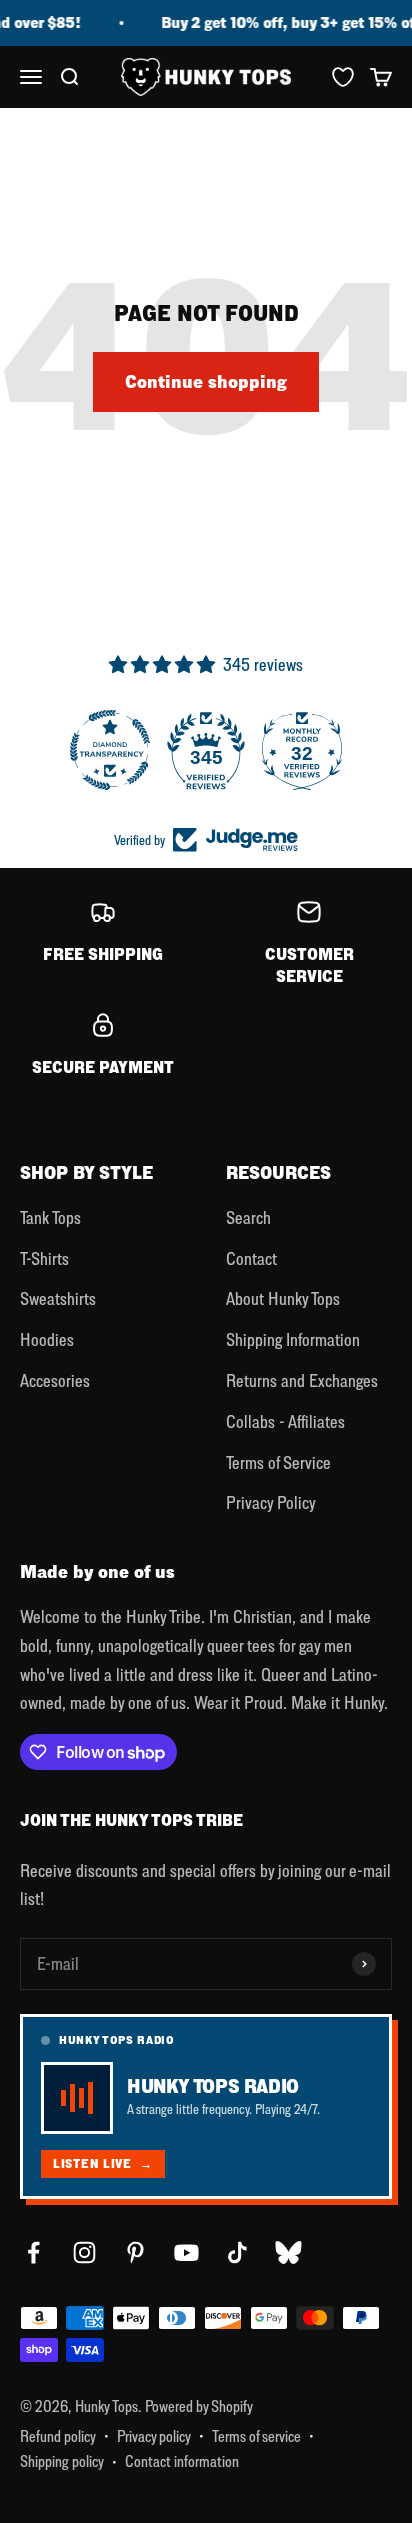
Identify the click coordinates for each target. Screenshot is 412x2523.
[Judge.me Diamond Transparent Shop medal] (110, 750)
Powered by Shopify (199, 2406)
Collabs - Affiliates (285, 1421)
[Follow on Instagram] (84, 2252)
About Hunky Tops (283, 1298)
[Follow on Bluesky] (288, 2252)
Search (248, 1217)
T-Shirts (44, 1258)
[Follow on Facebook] (33, 2252)
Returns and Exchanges (302, 1380)
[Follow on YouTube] (186, 2252)
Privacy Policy (271, 1502)
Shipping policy (62, 2461)
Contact (251, 1258)
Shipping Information (293, 1339)
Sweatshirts (58, 1298)
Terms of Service (278, 1462)
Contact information (182, 2461)
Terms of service (256, 2436)
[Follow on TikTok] (237, 2252)
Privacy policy (154, 2436)
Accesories (55, 1380)
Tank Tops (50, 1217)
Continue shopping (206, 381)
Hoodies (47, 1339)
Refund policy (58, 2436)
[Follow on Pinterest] (135, 2252)
